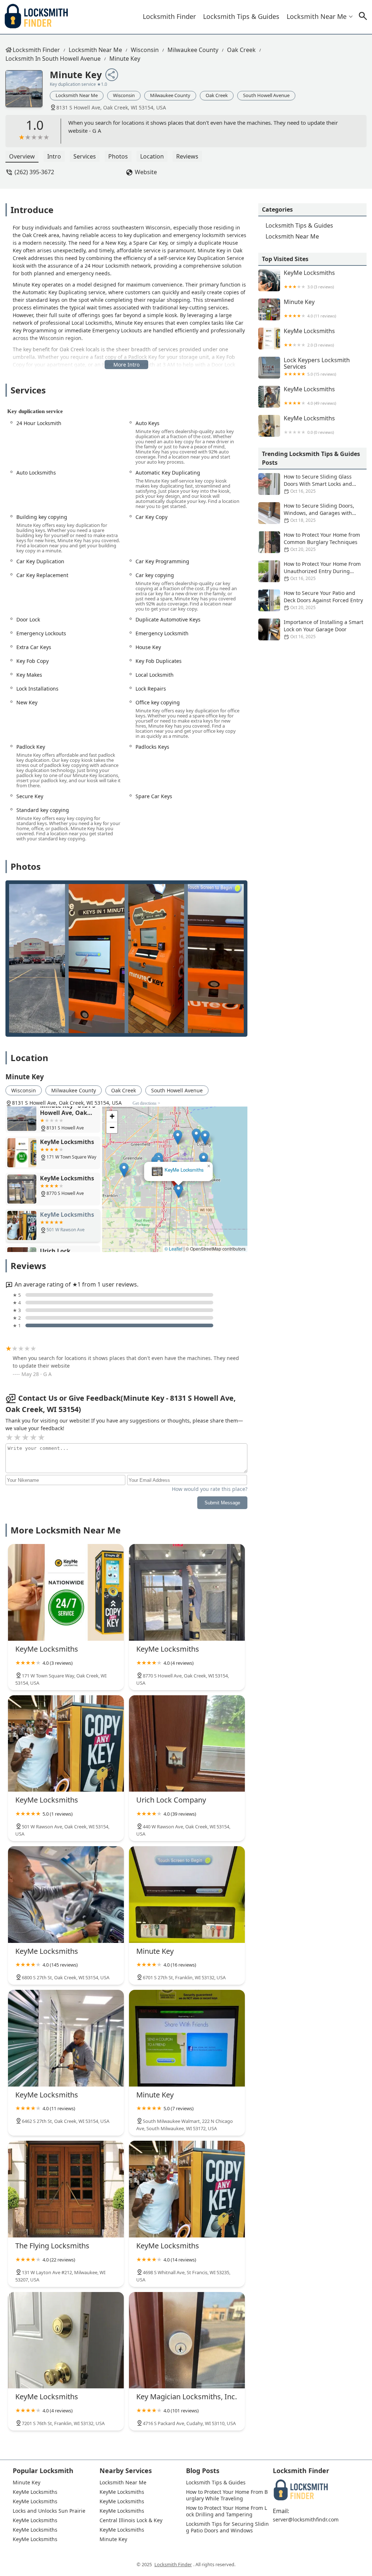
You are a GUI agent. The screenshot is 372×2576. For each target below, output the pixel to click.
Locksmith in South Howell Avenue (53, 59)
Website (146, 172)
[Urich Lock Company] (187, 1744)
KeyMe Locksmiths (180, 1151)
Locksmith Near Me (317, 16)
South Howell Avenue (266, 95)
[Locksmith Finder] (36, 17)
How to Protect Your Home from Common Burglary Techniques (322, 542)
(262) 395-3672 (34, 172)
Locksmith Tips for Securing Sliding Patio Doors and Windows (227, 2527)
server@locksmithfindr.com (306, 2520)
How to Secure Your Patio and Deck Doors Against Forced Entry (323, 600)
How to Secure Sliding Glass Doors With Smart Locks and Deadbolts (318, 484)
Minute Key (125, 59)
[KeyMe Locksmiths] (66, 1592)
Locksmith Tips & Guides (241, 16)
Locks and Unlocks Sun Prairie (49, 2511)
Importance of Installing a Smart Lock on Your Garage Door (324, 629)
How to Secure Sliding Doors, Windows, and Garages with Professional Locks (319, 513)
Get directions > (146, 1103)
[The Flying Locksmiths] (66, 2189)
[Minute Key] (28, 92)
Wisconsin (145, 50)
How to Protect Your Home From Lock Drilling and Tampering (227, 2511)
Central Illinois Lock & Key (131, 2520)
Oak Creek (241, 50)
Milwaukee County (193, 50)
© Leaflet (173, 1249)
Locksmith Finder (169, 16)
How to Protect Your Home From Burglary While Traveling (227, 2495)
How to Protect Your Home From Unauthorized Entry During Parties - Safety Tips (322, 571)
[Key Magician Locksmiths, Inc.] (187, 2340)
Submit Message (222, 1503)
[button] (176, 1185)
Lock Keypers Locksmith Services (317, 367)
